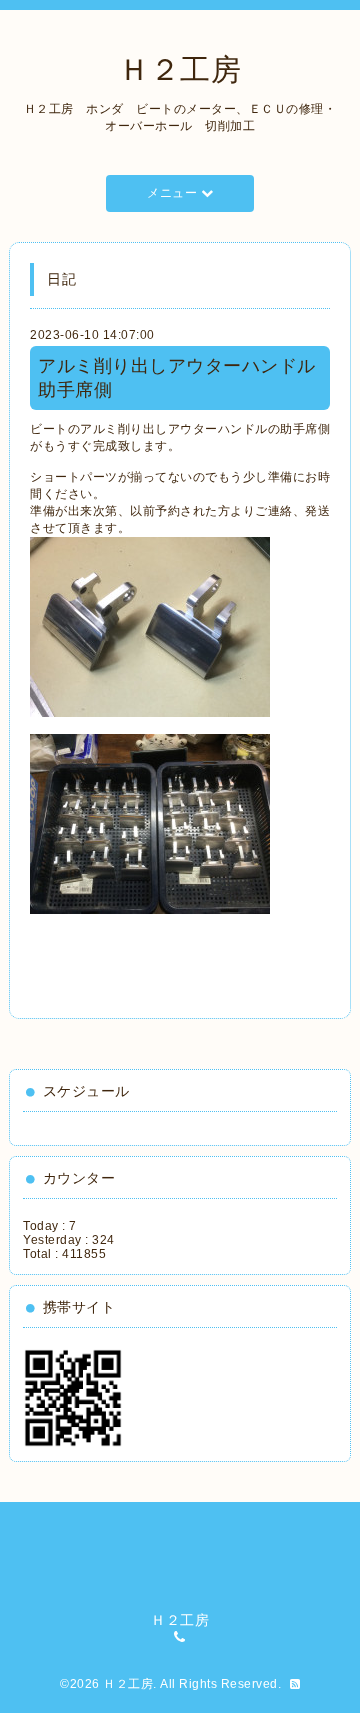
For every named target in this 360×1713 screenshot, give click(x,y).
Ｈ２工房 (180, 69)
